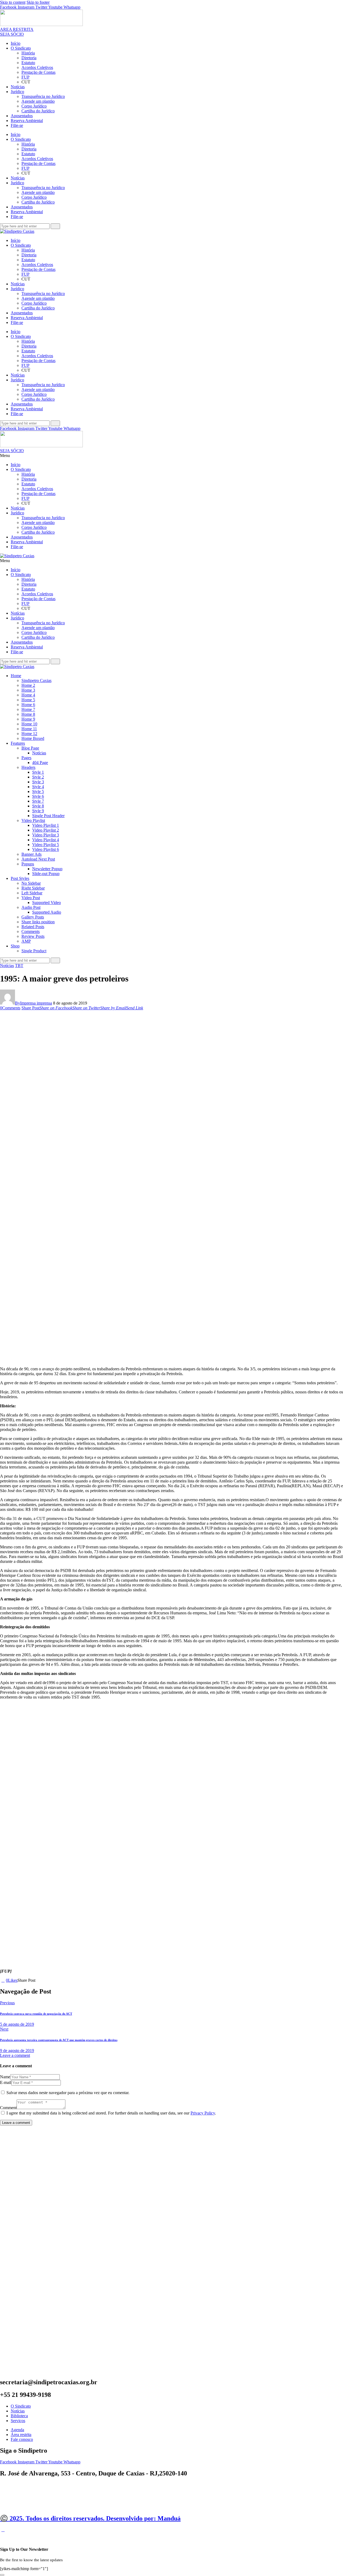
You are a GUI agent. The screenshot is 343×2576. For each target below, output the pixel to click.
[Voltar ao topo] (3, 2530)
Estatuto (28, 63)
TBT (19, 966)
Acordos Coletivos (37, 67)
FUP (25, 77)
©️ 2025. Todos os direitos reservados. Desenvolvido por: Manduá (90, 2518)
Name (5, 2077)
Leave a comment (15, 2055)
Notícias (18, 87)
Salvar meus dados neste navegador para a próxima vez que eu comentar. (68, 2093)
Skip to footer (38, 2)
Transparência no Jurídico (43, 96)
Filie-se (17, 125)
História (28, 53)
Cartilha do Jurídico (38, 111)
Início (16, 43)
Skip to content (13, 2)
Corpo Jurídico (34, 106)
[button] (171, 456)
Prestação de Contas (38, 72)
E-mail (6, 2082)
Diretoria (29, 58)
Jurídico (17, 92)
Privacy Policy (203, 2113)
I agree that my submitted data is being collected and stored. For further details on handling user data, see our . (111, 2113)
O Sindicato (21, 48)
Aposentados (22, 116)
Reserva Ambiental (27, 121)
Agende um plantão (38, 101)
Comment (8, 2108)
